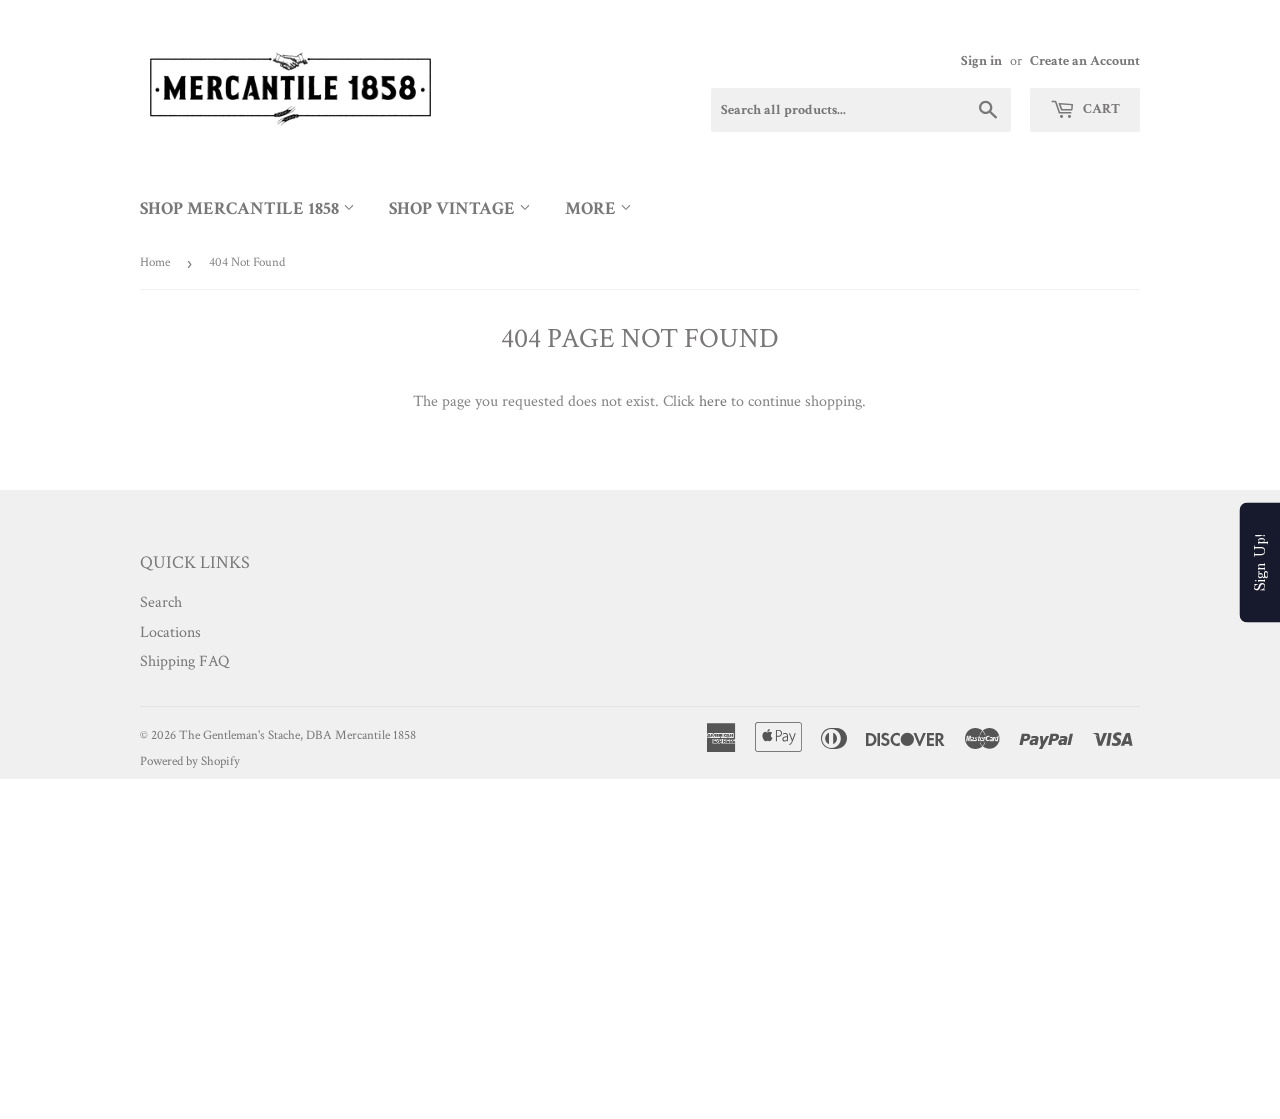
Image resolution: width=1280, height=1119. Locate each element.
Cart (1100, 109)
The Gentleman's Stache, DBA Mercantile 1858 (297, 735)
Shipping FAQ (184, 661)
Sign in (981, 61)
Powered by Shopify (190, 761)
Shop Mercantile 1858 (241, 208)
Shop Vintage (454, 208)
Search (161, 602)
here (713, 401)
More (592, 208)
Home (155, 262)
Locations (170, 632)
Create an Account (1085, 61)
